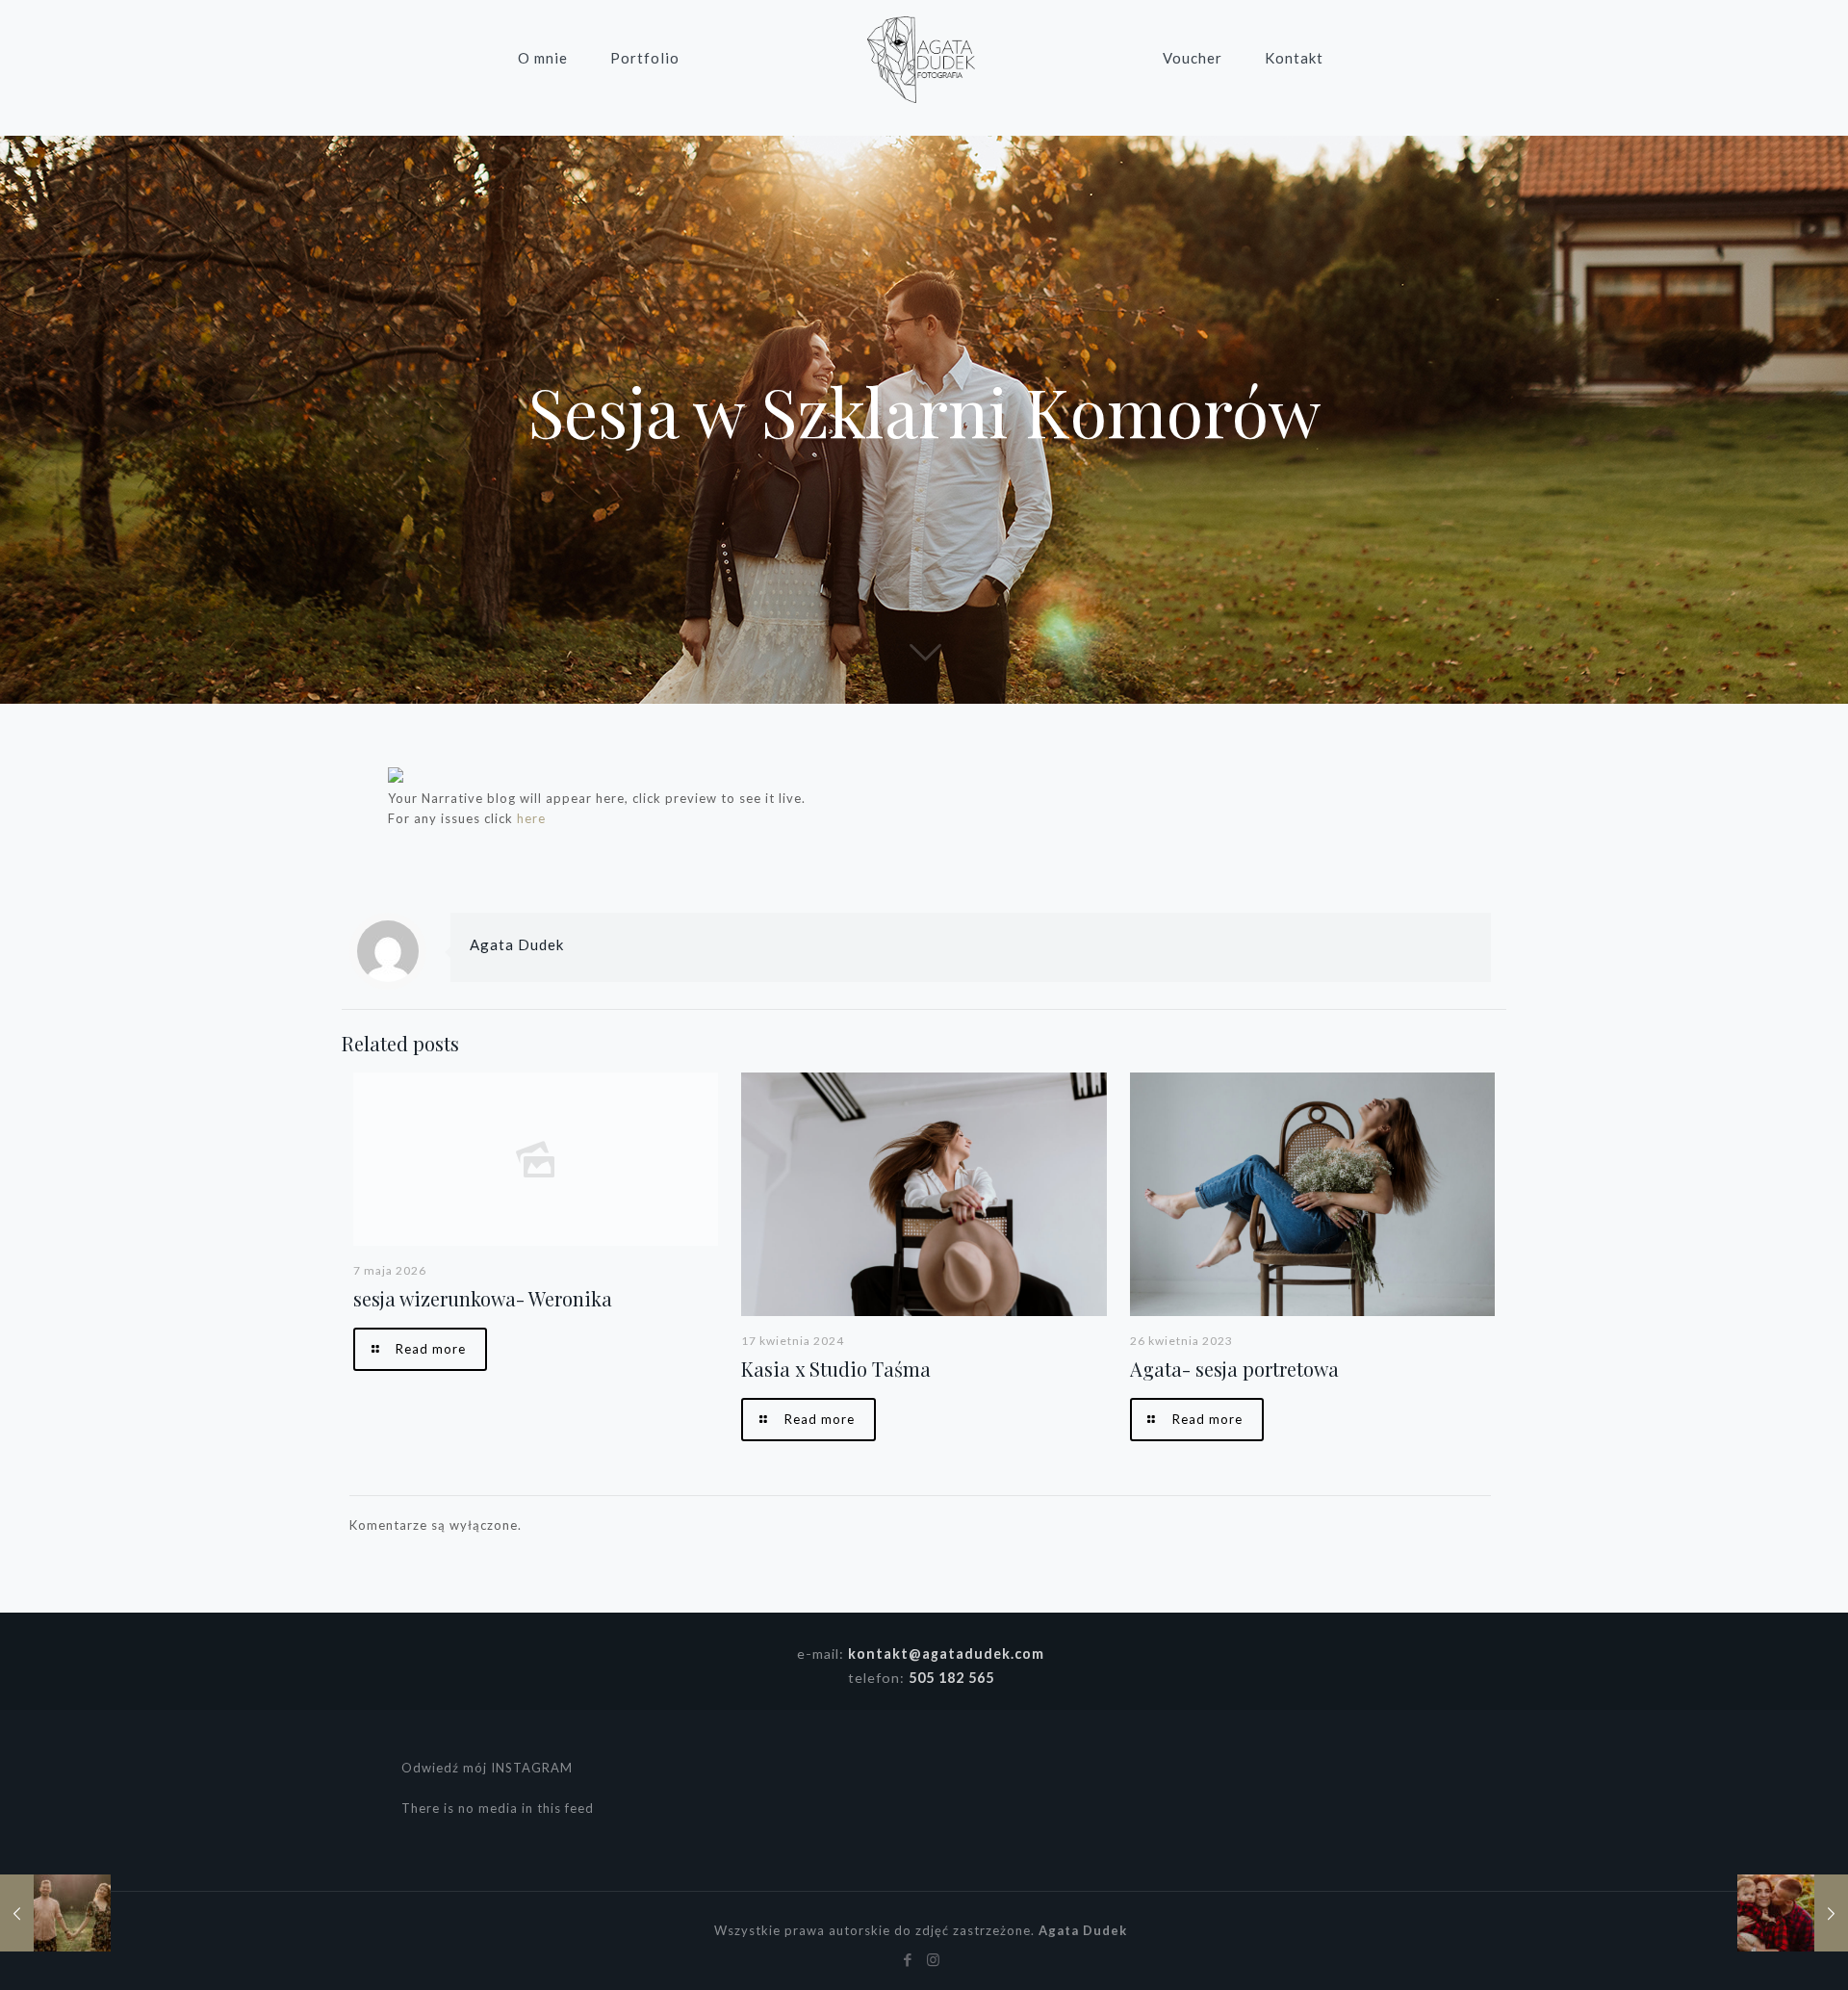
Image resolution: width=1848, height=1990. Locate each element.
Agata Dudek (517, 944)
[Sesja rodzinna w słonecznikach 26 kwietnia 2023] (1793, 1913)
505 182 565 (951, 1678)
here (531, 818)
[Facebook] (908, 1959)
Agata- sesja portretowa (1234, 1369)
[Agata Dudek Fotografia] (921, 58)
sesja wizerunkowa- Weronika (483, 1298)
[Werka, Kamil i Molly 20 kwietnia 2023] (55, 1913)
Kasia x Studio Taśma (836, 1369)
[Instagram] (934, 1959)
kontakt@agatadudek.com (946, 1654)
